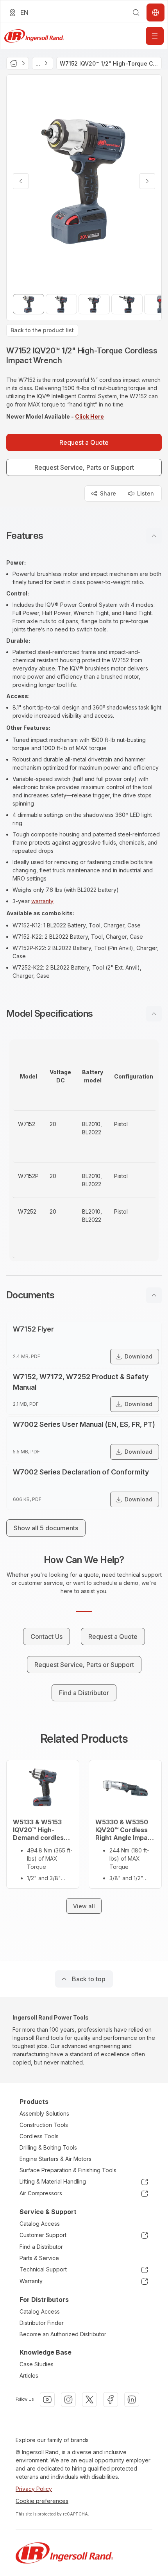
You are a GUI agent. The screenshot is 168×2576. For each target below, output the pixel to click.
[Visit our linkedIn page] (132, 2400)
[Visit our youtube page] (47, 2400)
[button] (84, 536)
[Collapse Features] (154, 536)
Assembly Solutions (44, 2113)
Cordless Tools (39, 2136)
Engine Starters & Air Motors (55, 2159)
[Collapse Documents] (154, 1295)
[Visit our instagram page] (68, 2400)
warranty (42, 901)
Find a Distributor (41, 2247)
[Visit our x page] (89, 2400)
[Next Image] (147, 181)
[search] (136, 12)
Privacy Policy (34, 2489)
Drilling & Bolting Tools (48, 2147)
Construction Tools (44, 2125)
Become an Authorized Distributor (63, 2334)
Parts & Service (39, 2258)
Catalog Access (40, 2224)
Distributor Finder (42, 2323)
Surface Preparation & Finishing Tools (68, 2170)
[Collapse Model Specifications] (154, 1014)
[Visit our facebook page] (111, 2400)
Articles (29, 2375)
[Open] (155, 36)
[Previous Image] (21, 181)
